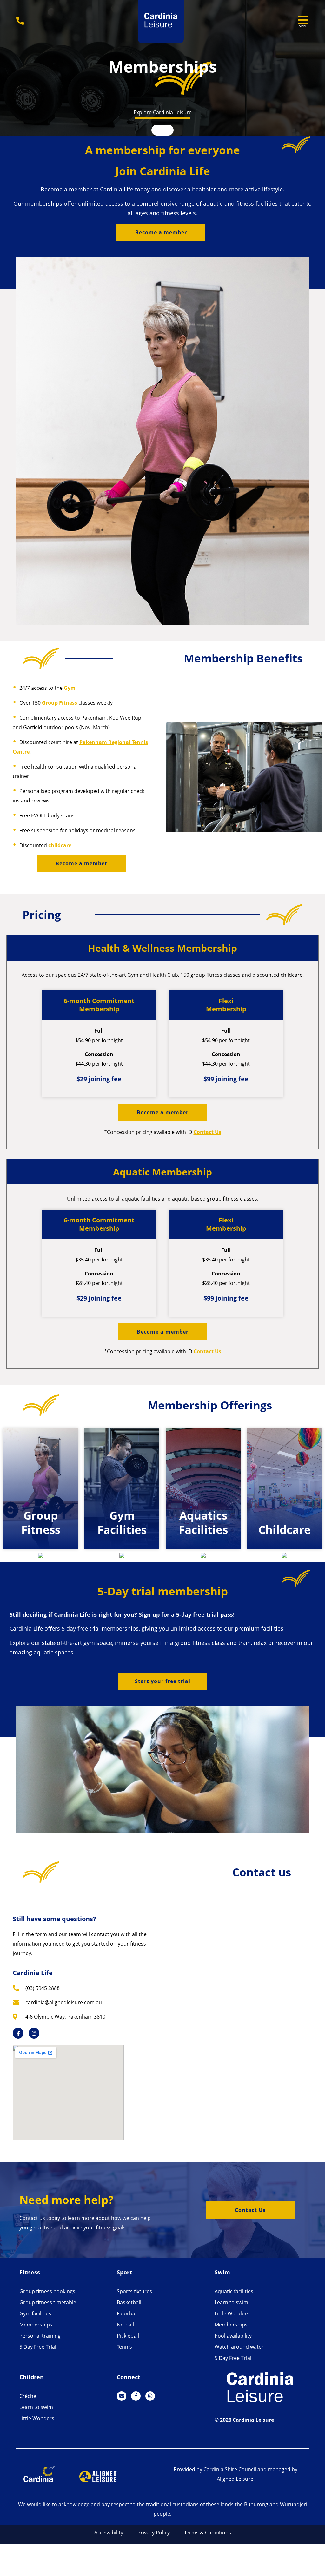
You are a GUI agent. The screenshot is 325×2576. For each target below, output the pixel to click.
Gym (70, 688)
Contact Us (207, 1132)
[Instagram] (34, 2033)
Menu (303, 26)
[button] (161, 232)
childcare (60, 845)
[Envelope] (122, 2396)
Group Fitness (60, 703)
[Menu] (303, 20)
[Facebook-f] (18, 2033)
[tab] (41, 1531)
